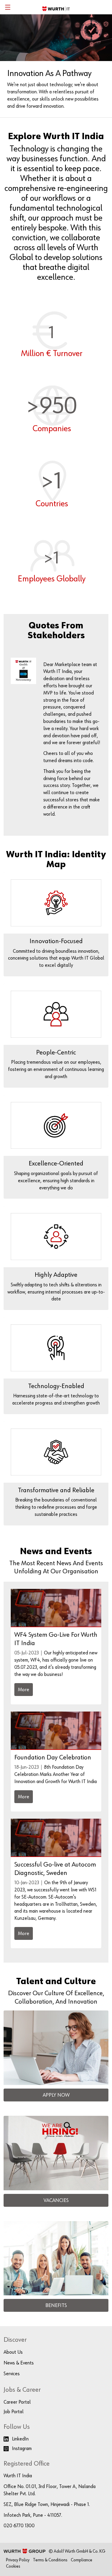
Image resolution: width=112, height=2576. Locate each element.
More (24, 1685)
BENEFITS (56, 2301)
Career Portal (17, 2398)
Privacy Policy (18, 2556)
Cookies (13, 2562)
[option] (56, 66)
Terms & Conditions (50, 2556)
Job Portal (14, 2408)
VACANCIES (56, 2196)
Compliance (82, 2556)
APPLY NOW (56, 2091)
